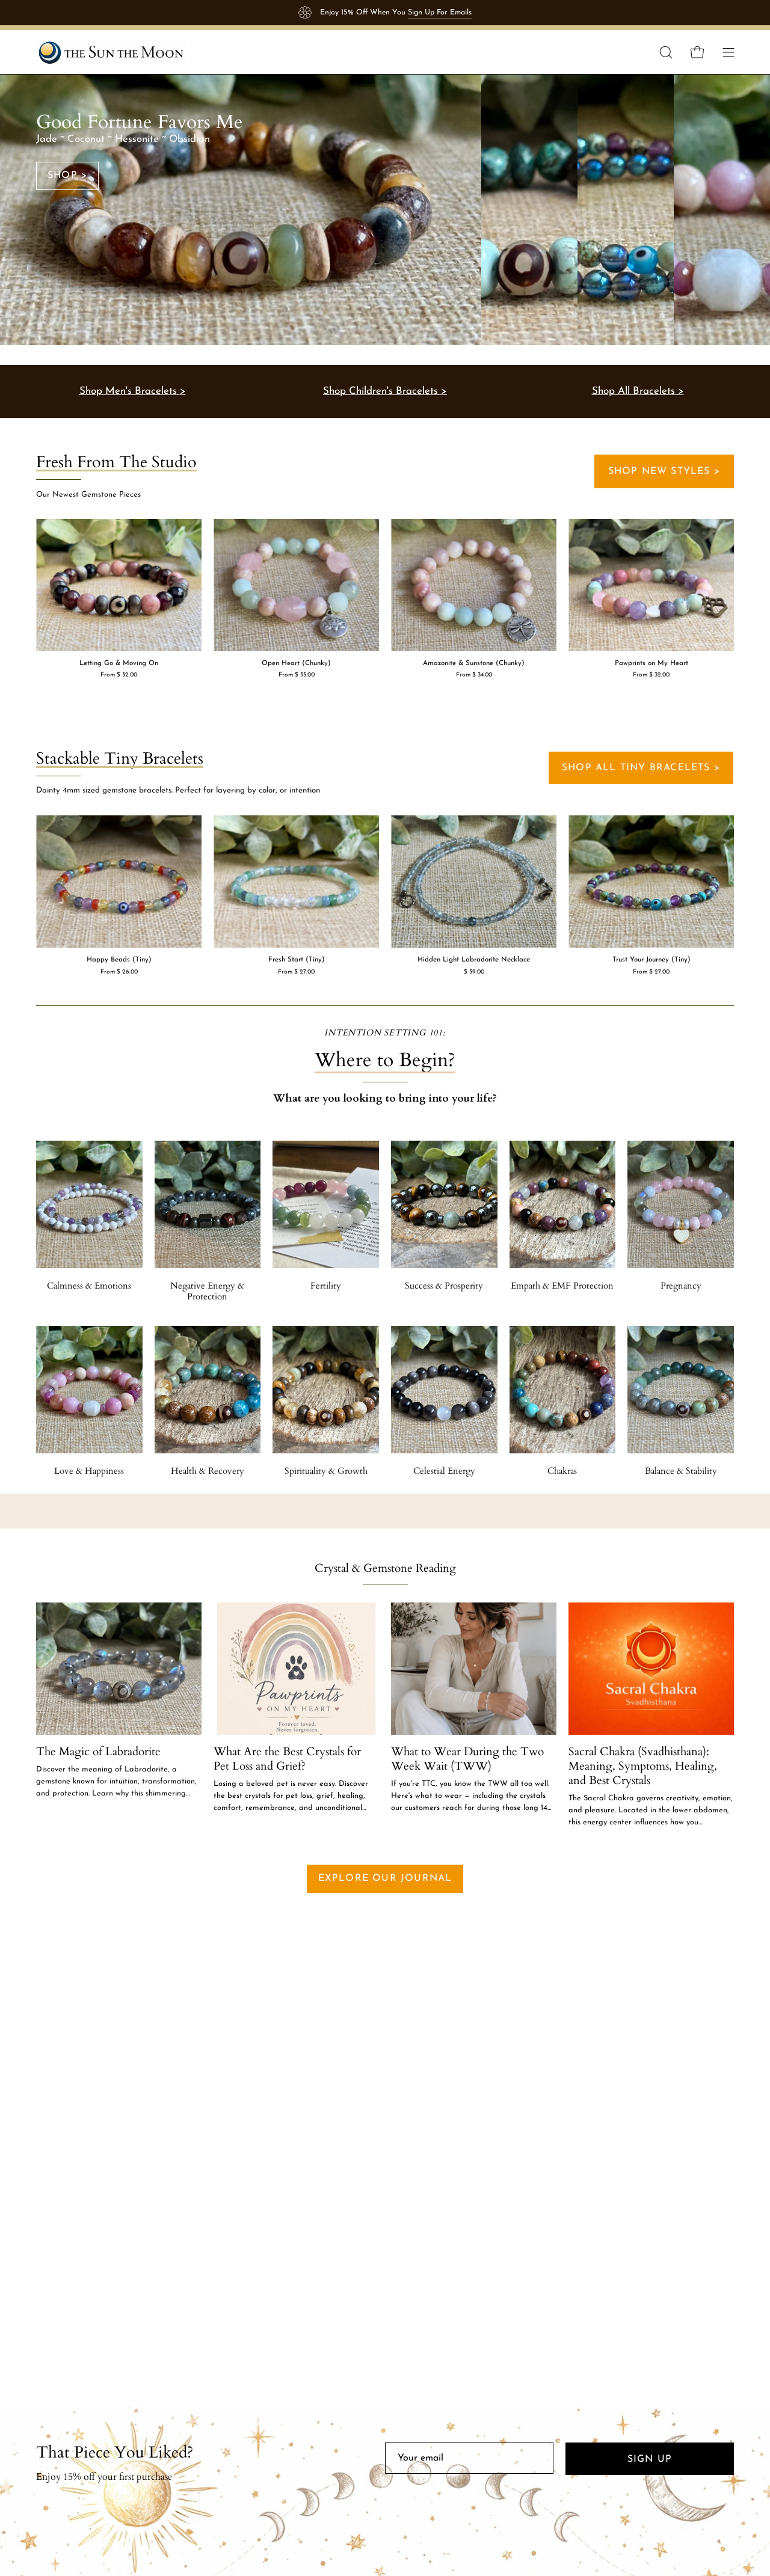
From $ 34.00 (474, 675)
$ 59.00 (474, 972)
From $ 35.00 (297, 675)
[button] (666, 52)
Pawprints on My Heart (651, 664)
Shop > (67, 176)
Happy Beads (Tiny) (119, 960)
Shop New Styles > (664, 471)
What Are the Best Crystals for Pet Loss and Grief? (287, 1759)
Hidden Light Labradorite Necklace (474, 960)
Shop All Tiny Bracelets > (641, 768)
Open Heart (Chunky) (296, 664)
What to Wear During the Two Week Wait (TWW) (467, 1759)
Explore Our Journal (385, 1878)
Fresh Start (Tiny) (297, 960)
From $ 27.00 (296, 972)
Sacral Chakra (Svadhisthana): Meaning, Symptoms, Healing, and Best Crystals (643, 1766)
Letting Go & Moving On (119, 664)
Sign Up (650, 2459)
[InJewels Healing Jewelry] (111, 52)
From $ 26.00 (119, 972)
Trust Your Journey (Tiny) (651, 960)
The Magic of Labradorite (98, 1752)
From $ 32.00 (119, 675)
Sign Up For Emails (440, 13)
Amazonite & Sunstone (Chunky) (474, 664)
